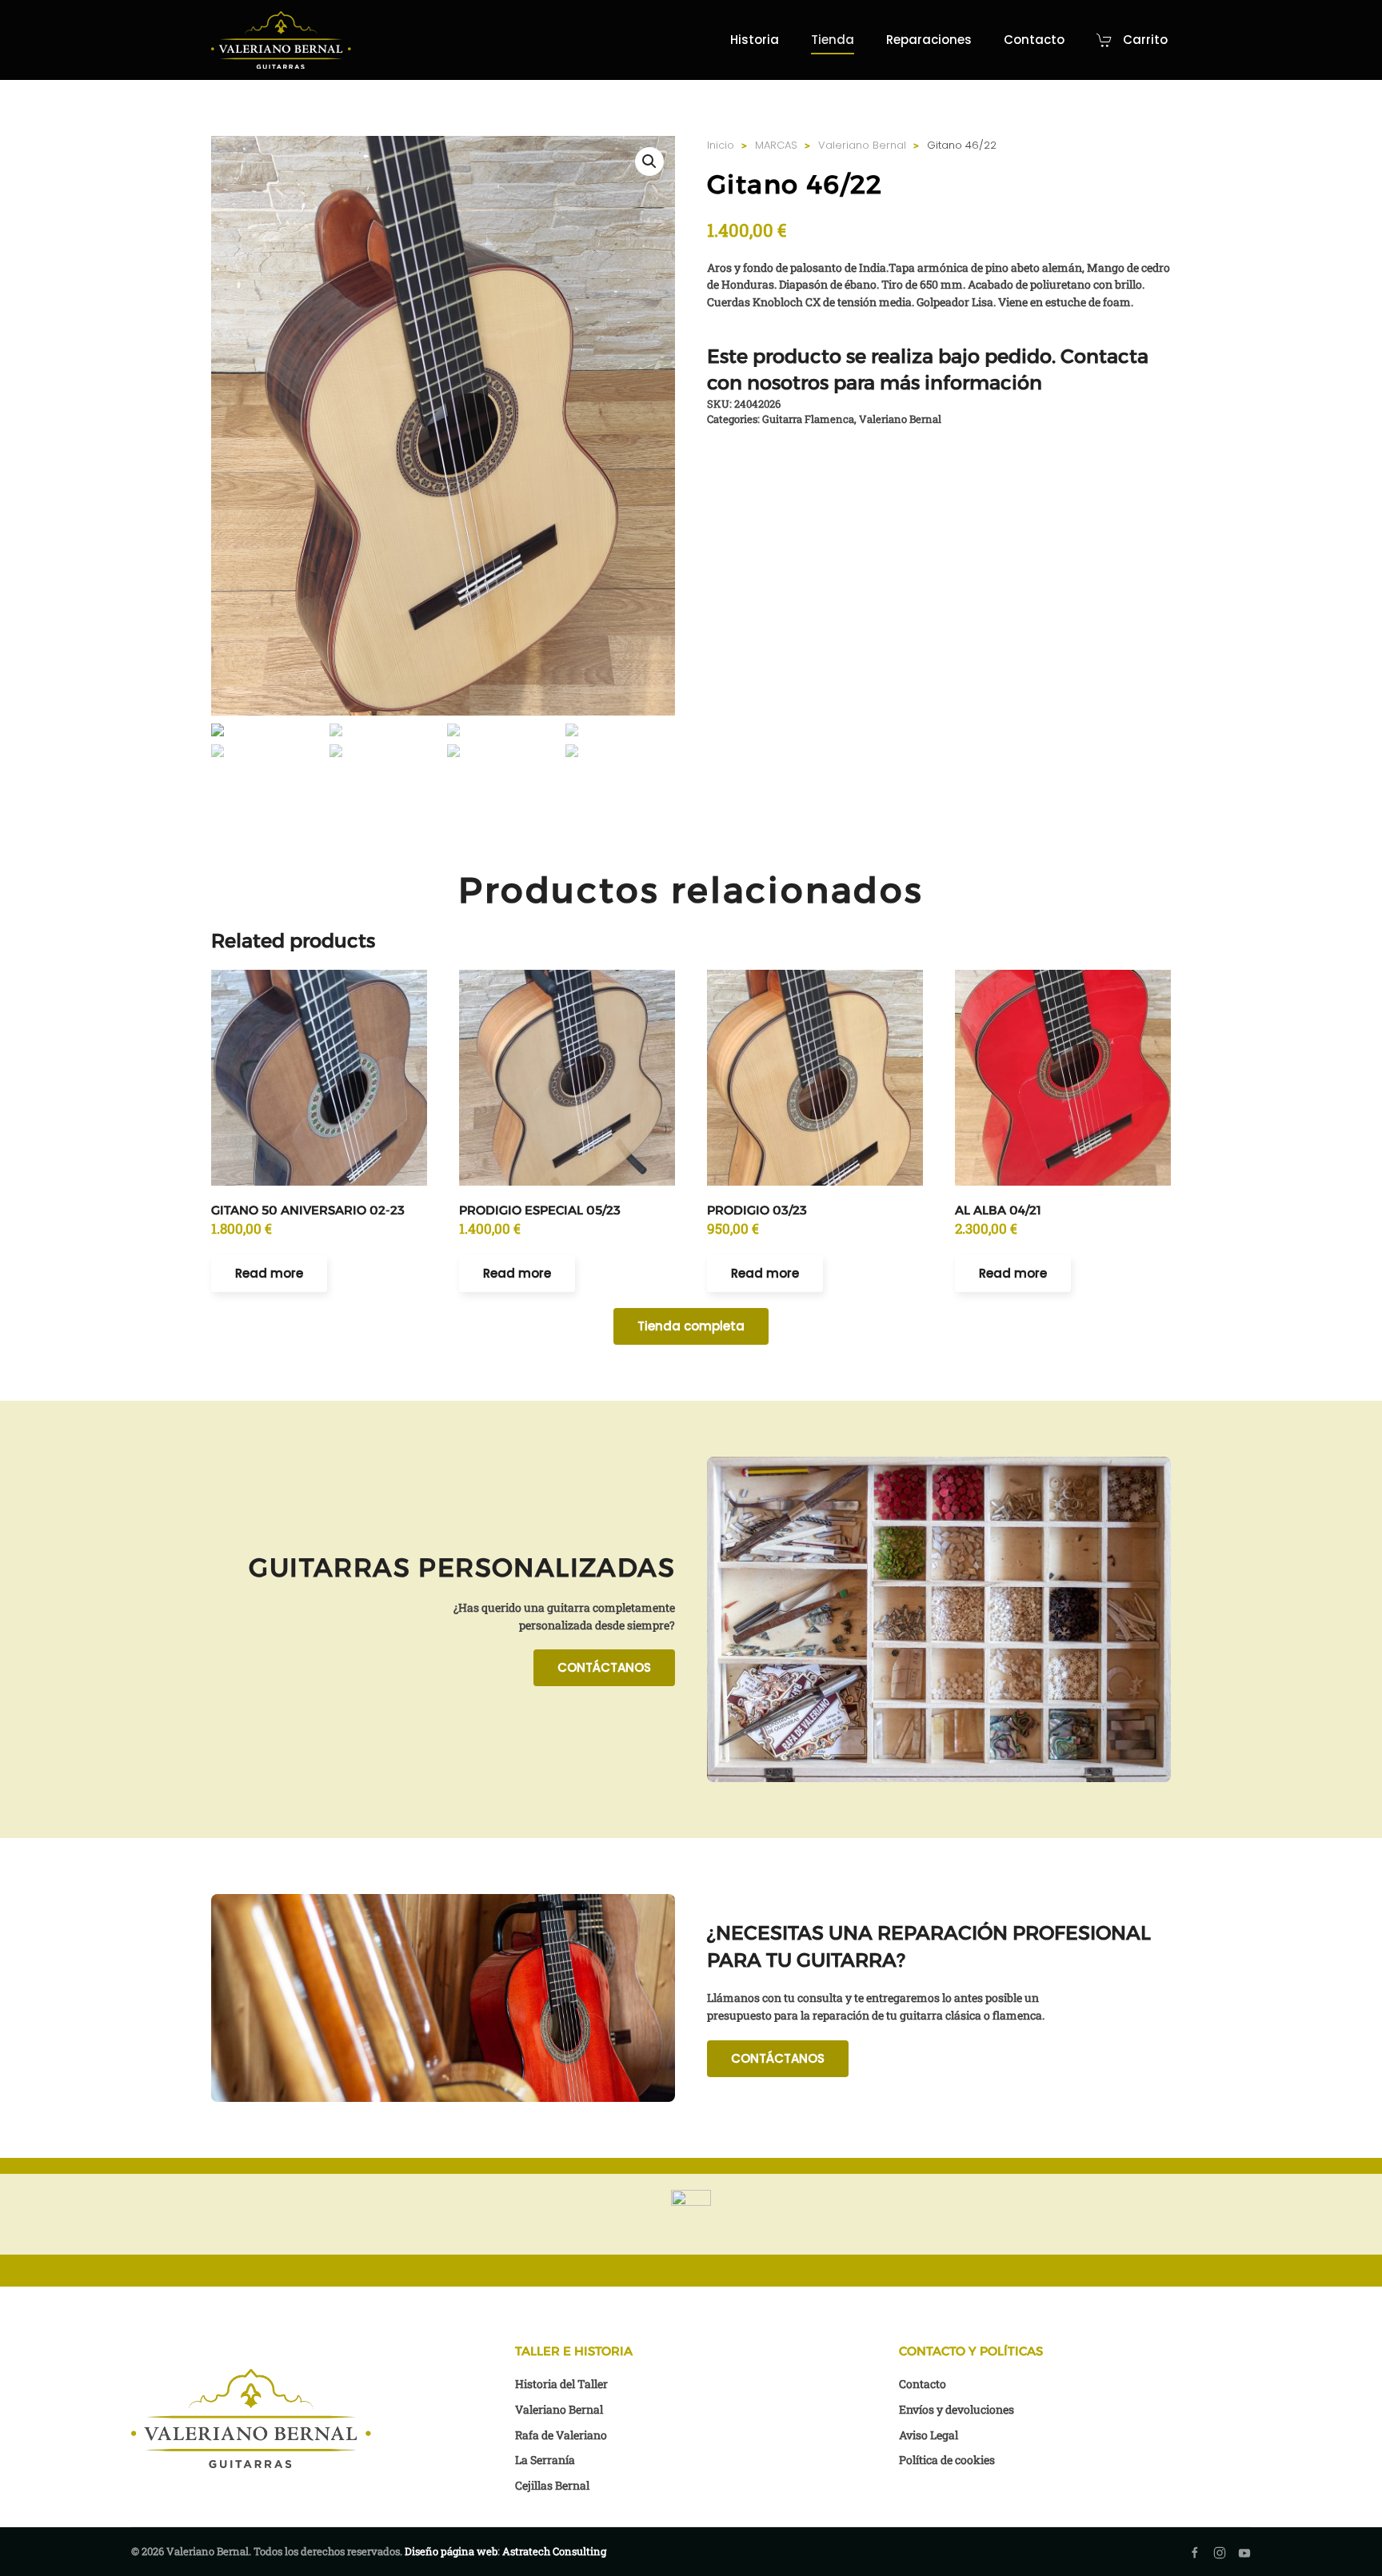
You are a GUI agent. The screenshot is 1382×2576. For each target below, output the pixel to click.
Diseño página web (451, 2551)
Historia (755, 40)
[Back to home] (281, 40)
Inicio (721, 145)
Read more (269, 1273)
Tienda (833, 40)
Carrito (1145, 40)
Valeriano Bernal (862, 145)
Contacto (1034, 40)
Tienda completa (691, 1326)
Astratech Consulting (554, 2551)
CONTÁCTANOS (604, 1667)
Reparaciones (929, 40)
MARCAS (776, 145)
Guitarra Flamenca (808, 419)
